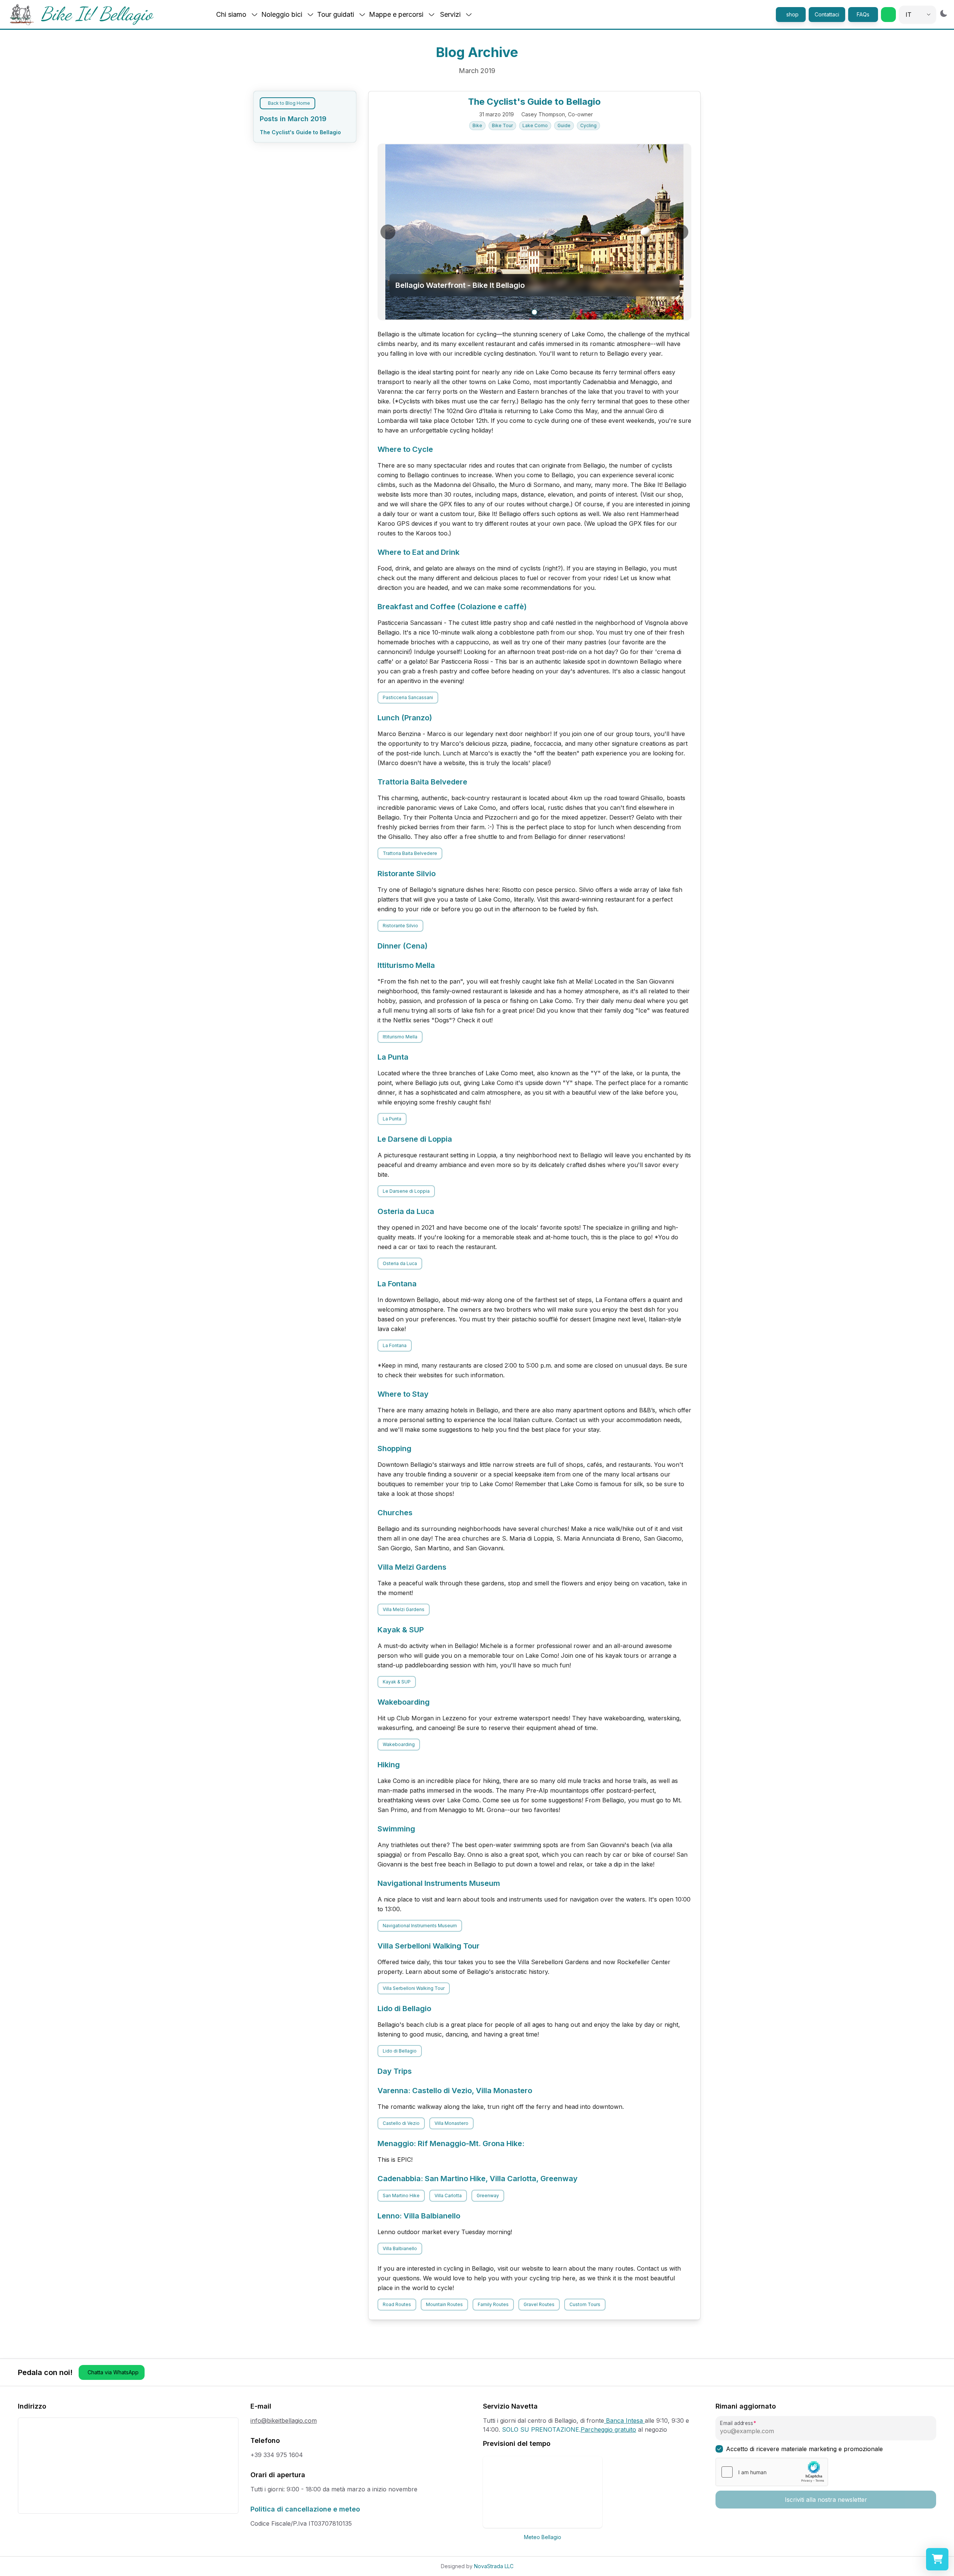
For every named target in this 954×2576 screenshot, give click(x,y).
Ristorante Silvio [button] (400, 926)
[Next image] (681, 232)
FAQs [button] (863, 14)
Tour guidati (336, 14)
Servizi (450, 14)
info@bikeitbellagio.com (284, 2421)
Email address (736, 2423)
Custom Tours (585, 2304)
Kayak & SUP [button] (397, 1682)
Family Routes (493, 2304)
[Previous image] (388, 232)
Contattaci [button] (827, 14)
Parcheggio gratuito (608, 2429)
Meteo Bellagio (543, 2537)
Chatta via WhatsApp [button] (113, 2372)
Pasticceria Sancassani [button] (408, 697)
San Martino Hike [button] (401, 2196)
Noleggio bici (282, 14)
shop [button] (792, 14)
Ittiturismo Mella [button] (400, 1037)
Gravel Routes (539, 2304)
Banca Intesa (624, 2421)
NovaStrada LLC (494, 2566)
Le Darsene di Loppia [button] (406, 1191)
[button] (888, 15)
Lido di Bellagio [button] (400, 2051)
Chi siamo (231, 14)
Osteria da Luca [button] (400, 1263)
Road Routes (397, 2304)
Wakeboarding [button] (399, 1744)
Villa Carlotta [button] (448, 2196)
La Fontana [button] (395, 1345)
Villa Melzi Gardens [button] (404, 1609)
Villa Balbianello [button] (400, 2248)
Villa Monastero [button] (451, 2123)
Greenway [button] (488, 2196)
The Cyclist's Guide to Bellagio (300, 132)
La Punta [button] (392, 1119)
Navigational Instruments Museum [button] (420, 1926)
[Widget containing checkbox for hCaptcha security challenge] (772, 2472)
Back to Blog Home (289, 103)
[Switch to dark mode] (944, 13)
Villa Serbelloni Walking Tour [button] (414, 1988)
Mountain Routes (444, 2304)
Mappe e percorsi (396, 14)
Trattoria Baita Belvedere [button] (410, 853)
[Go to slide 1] (534, 312)
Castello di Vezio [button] (401, 2123)
